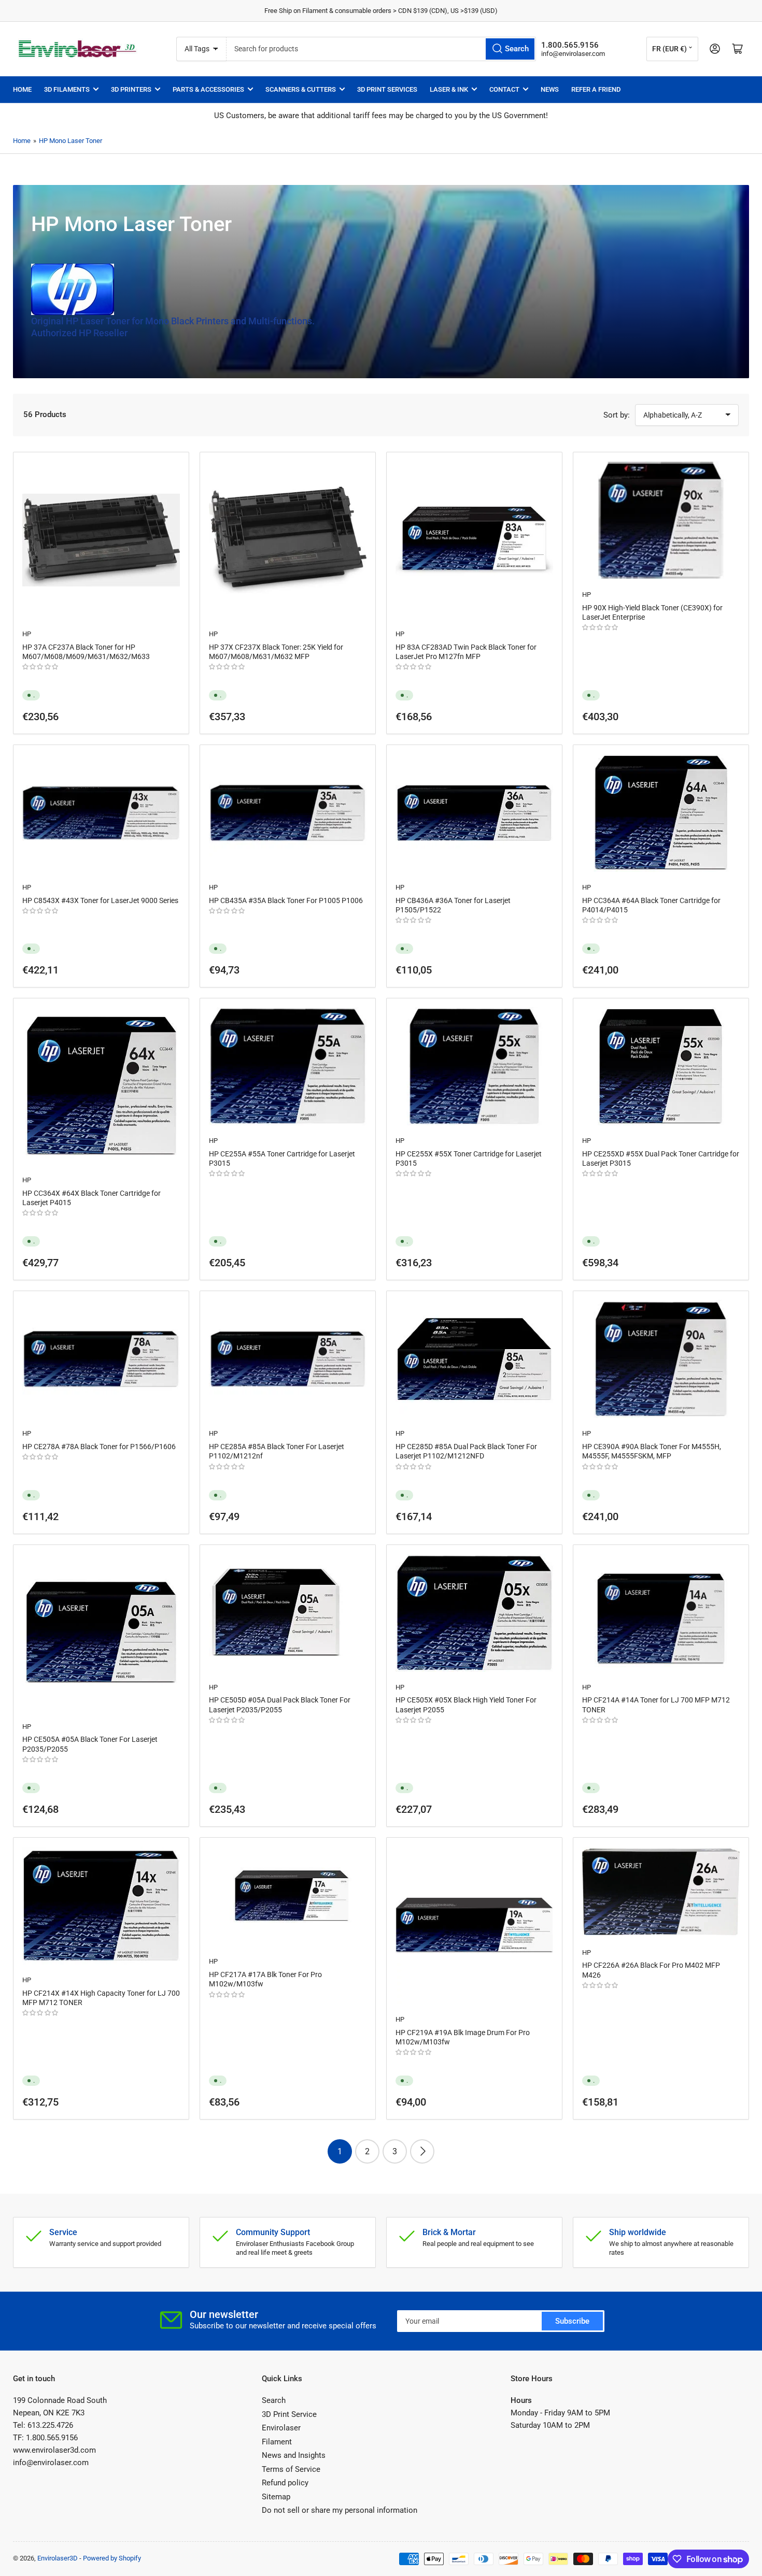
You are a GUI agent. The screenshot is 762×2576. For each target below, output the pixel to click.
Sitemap (276, 2497)
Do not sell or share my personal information (340, 2510)
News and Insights (294, 2455)
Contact (504, 89)
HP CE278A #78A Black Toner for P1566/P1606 (99, 1447)
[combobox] (381, 49)
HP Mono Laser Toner (70, 141)
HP (27, 634)
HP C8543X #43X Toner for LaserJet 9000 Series (100, 900)
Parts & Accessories (208, 89)
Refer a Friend (596, 89)
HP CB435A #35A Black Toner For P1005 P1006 (286, 900)
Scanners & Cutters (301, 89)
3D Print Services (387, 89)
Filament (277, 2442)
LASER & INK (449, 89)
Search (274, 2400)
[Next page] (422, 2151)
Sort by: (617, 415)
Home (22, 89)
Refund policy (285, 2483)
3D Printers (131, 89)
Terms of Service (291, 2469)
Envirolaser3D (58, 2558)
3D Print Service (289, 2414)
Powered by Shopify (112, 2558)
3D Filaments (67, 89)
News (550, 89)
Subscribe (572, 2321)
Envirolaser (281, 2428)
